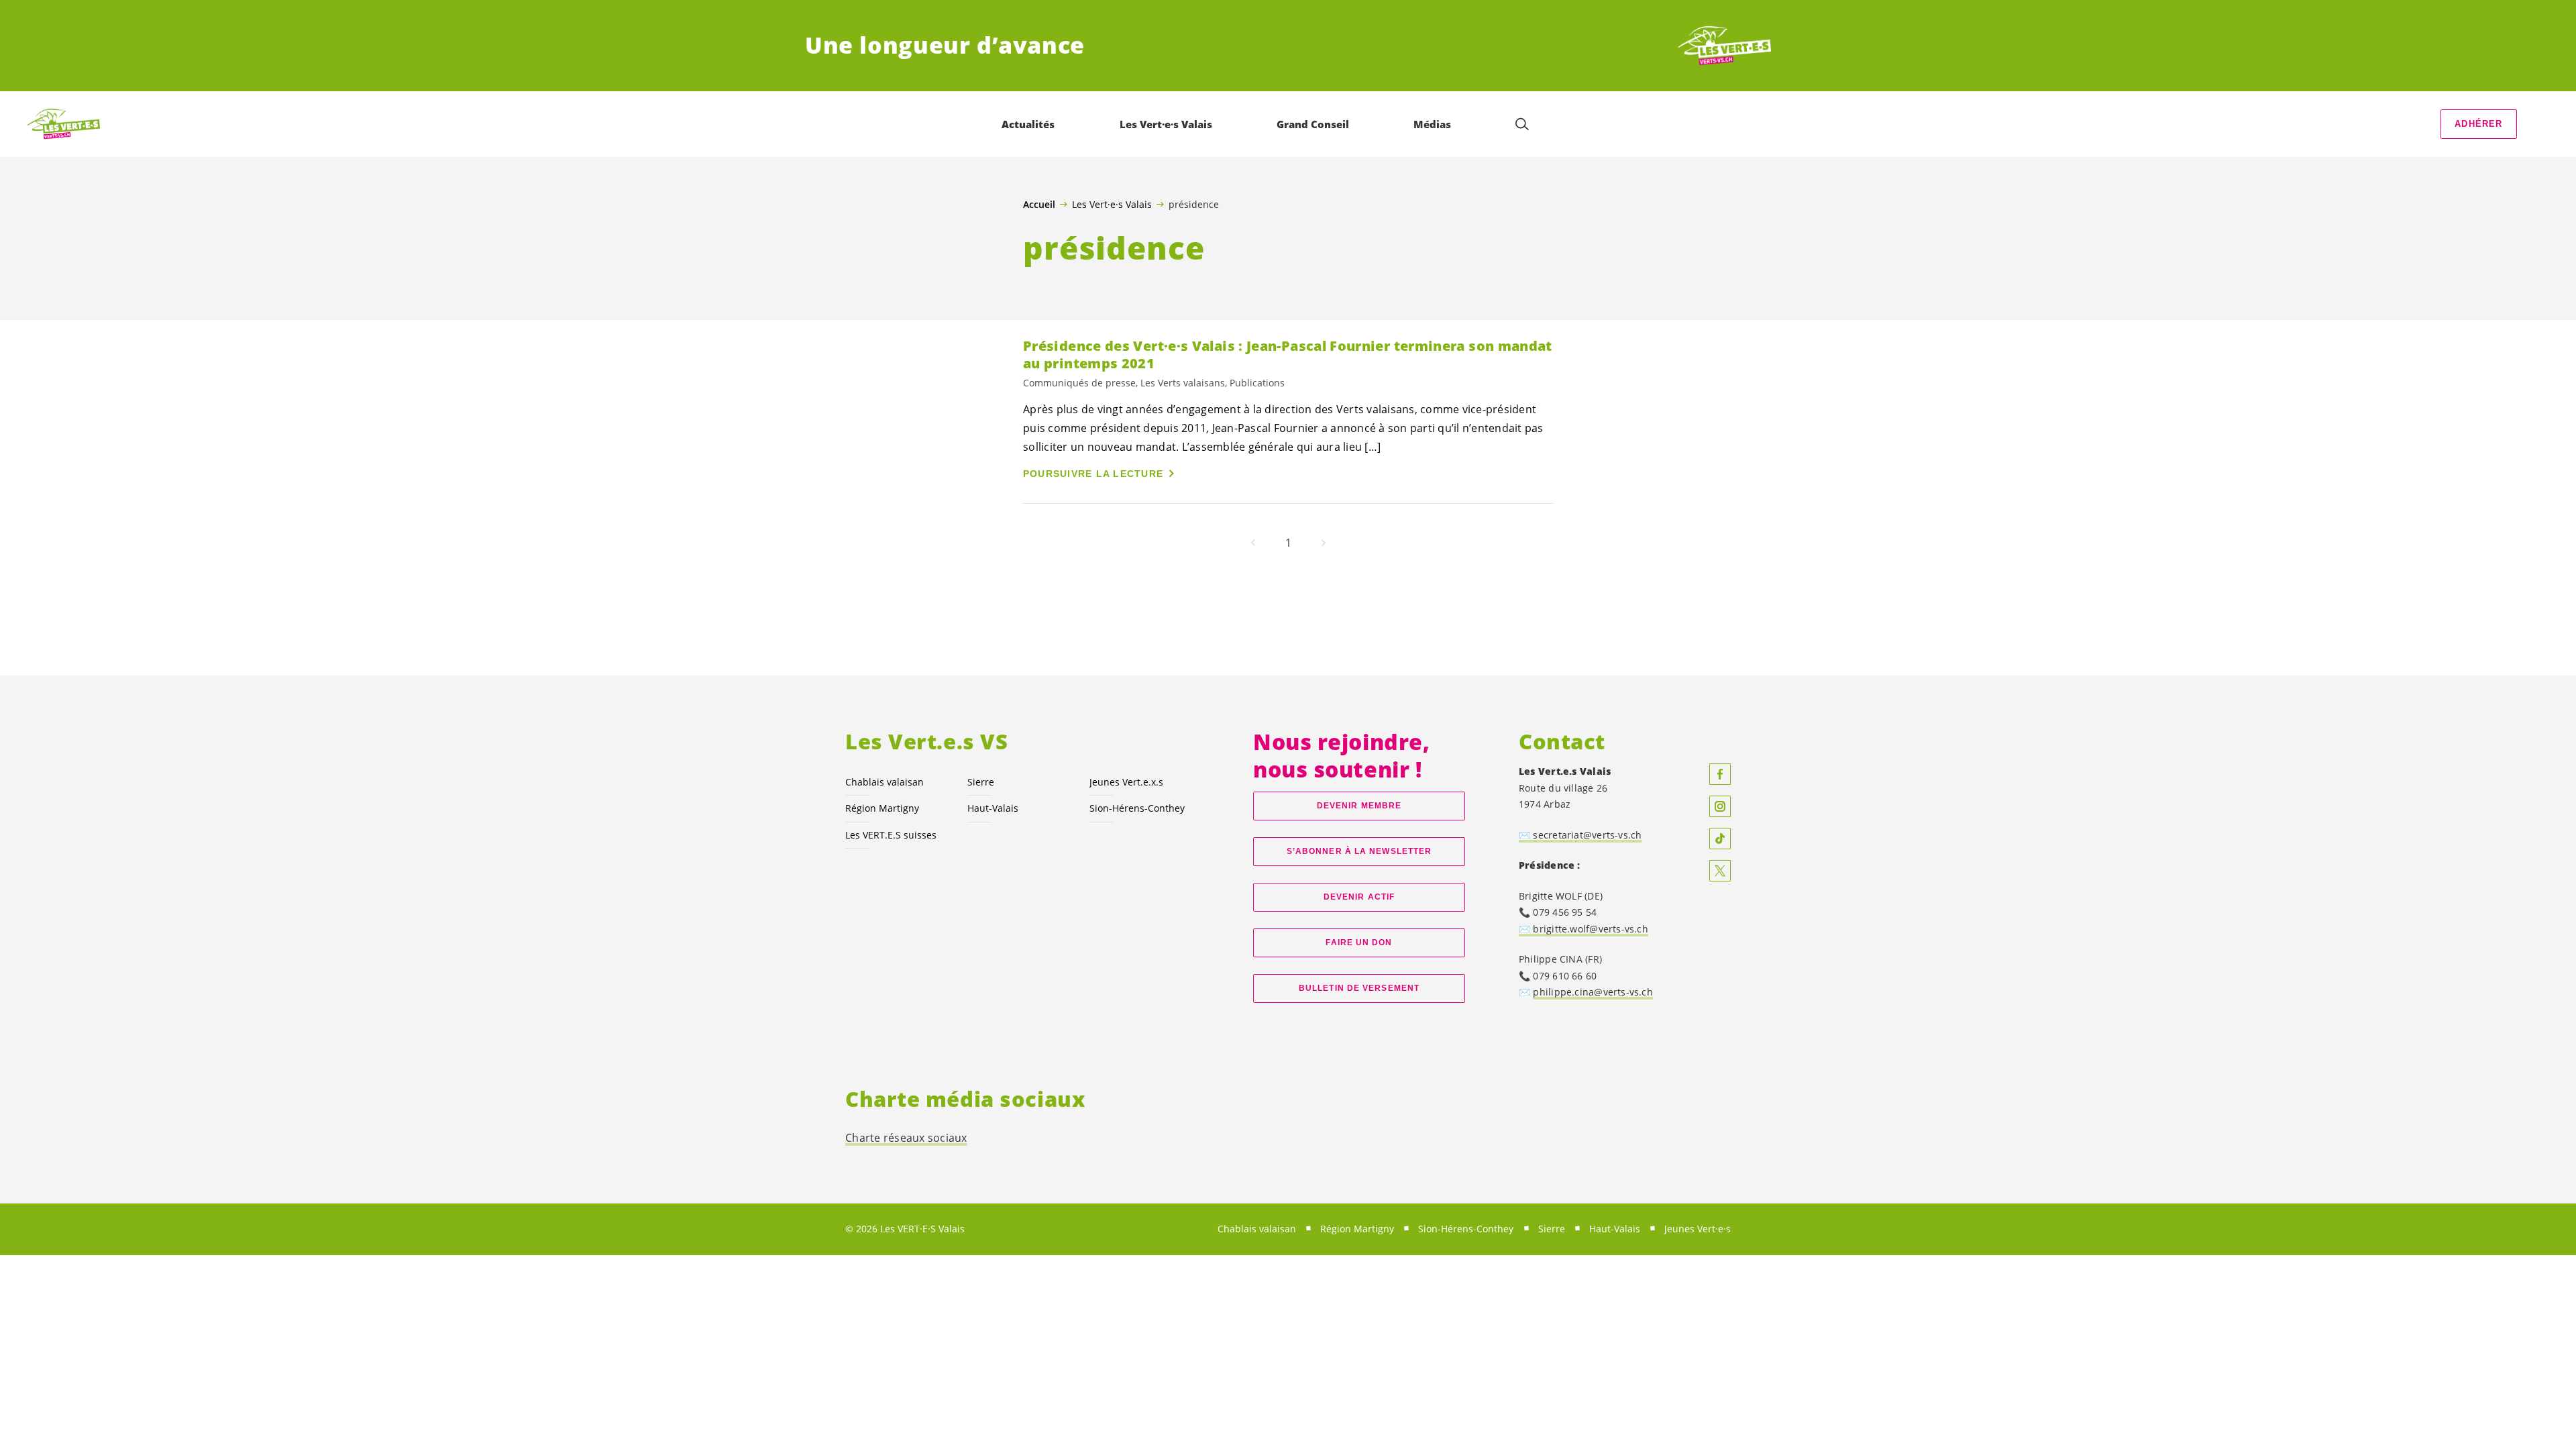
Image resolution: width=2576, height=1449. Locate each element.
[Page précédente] (1253, 543)
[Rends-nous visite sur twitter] (1720, 871)
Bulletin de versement (1359, 988)
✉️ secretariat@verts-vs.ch (1580, 835)
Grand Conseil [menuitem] (1313, 124)
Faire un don (1359, 943)
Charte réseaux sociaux (906, 1138)
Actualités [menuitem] (1028, 124)
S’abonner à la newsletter (1359, 851)
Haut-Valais (993, 808)
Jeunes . (1126, 782)
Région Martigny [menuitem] (1357, 1229)
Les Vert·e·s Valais (1112, 204)
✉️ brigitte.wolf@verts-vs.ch (1584, 929)
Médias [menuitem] (1432, 124)
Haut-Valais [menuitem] (1615, 1229)
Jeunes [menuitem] (1698, 1229)
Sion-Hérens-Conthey (1137, 808)
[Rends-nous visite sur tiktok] (1720, 839)
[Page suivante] (1324, 543)
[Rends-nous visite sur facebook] (1720, 774)
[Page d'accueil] (1721, 46)
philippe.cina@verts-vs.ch (1593, 992)
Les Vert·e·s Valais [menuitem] (1166, 124)
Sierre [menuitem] (1552, 1229)
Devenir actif (1359, 897)
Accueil (1039, 205)
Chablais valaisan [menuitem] (1257, 1229)
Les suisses (891, 835)
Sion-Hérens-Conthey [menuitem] (1466, 1229)
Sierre (981, 782)
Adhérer (2478, 124)
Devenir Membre (1359, 806)
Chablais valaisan (884, 782)
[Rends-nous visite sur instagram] (1720, 806)
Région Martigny (882, 808)
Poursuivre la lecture (1093, 474)
